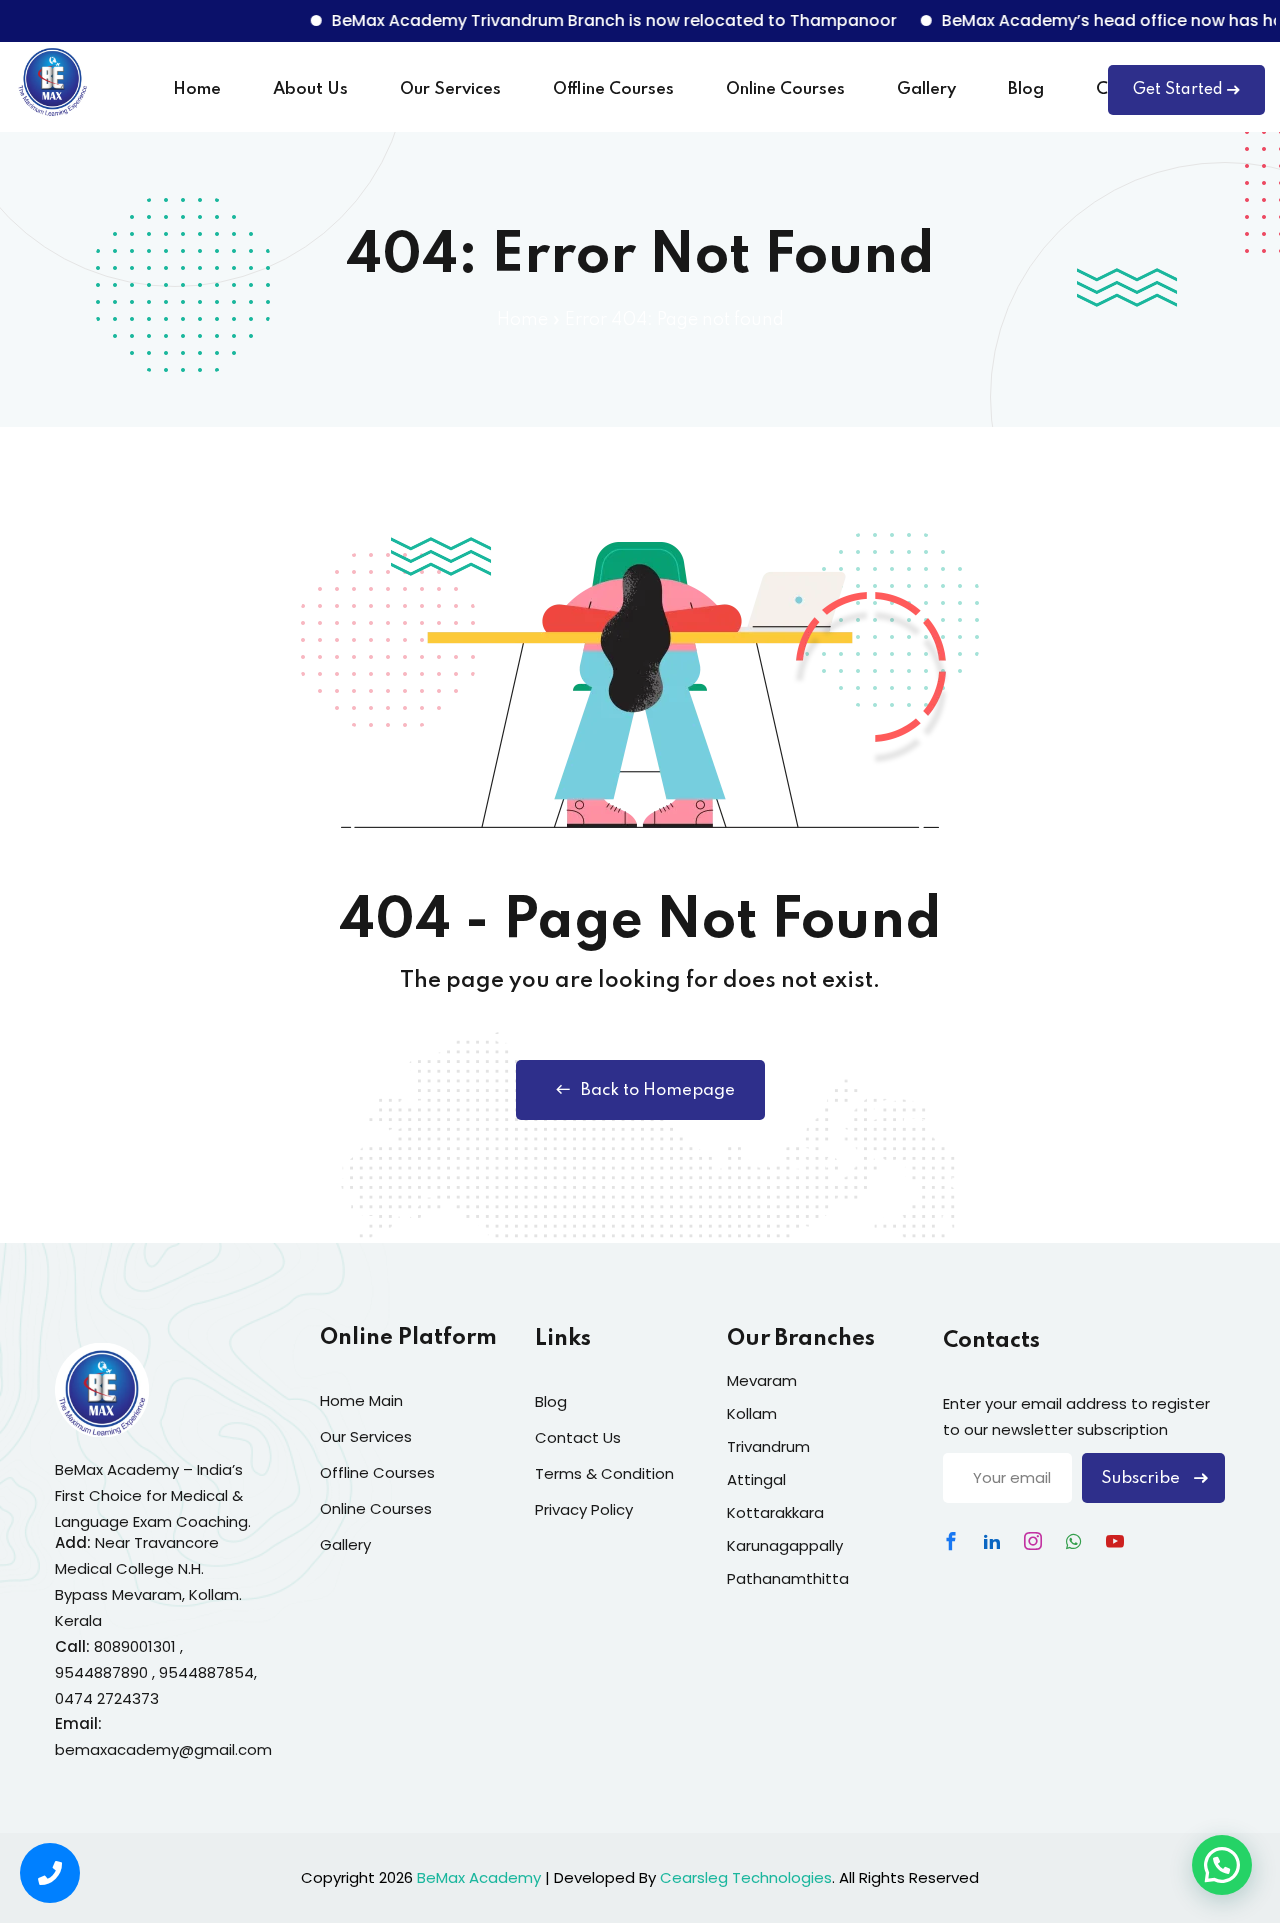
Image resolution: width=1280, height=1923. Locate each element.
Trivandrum (768, 1446)
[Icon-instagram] (1033, 1541)
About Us (310, 89)
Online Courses (785, 89)
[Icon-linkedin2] (992, 1541)
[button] (1222, 1865)
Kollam (752, 1413)
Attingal (756, 1479)
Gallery (926, 89)
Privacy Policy (584, 1509)
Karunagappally (785, 1545)
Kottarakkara (775, 1512)
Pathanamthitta (788, 1578)
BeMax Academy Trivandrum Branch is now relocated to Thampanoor (586, 20)
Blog (1026, 89)
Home (197, 89)
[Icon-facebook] (951, 1541)
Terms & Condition (604, 1473)
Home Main (361, 1400)
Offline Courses (613, 89)
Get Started (1178, 90)
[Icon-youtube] (1115, 1541)
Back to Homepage (658, 1090)
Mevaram (762, 1380)
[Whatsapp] (1074, 1541)
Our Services (450, 89)
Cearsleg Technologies (746, 1877)
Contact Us (578, 1437)
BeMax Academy (479, 1877)
